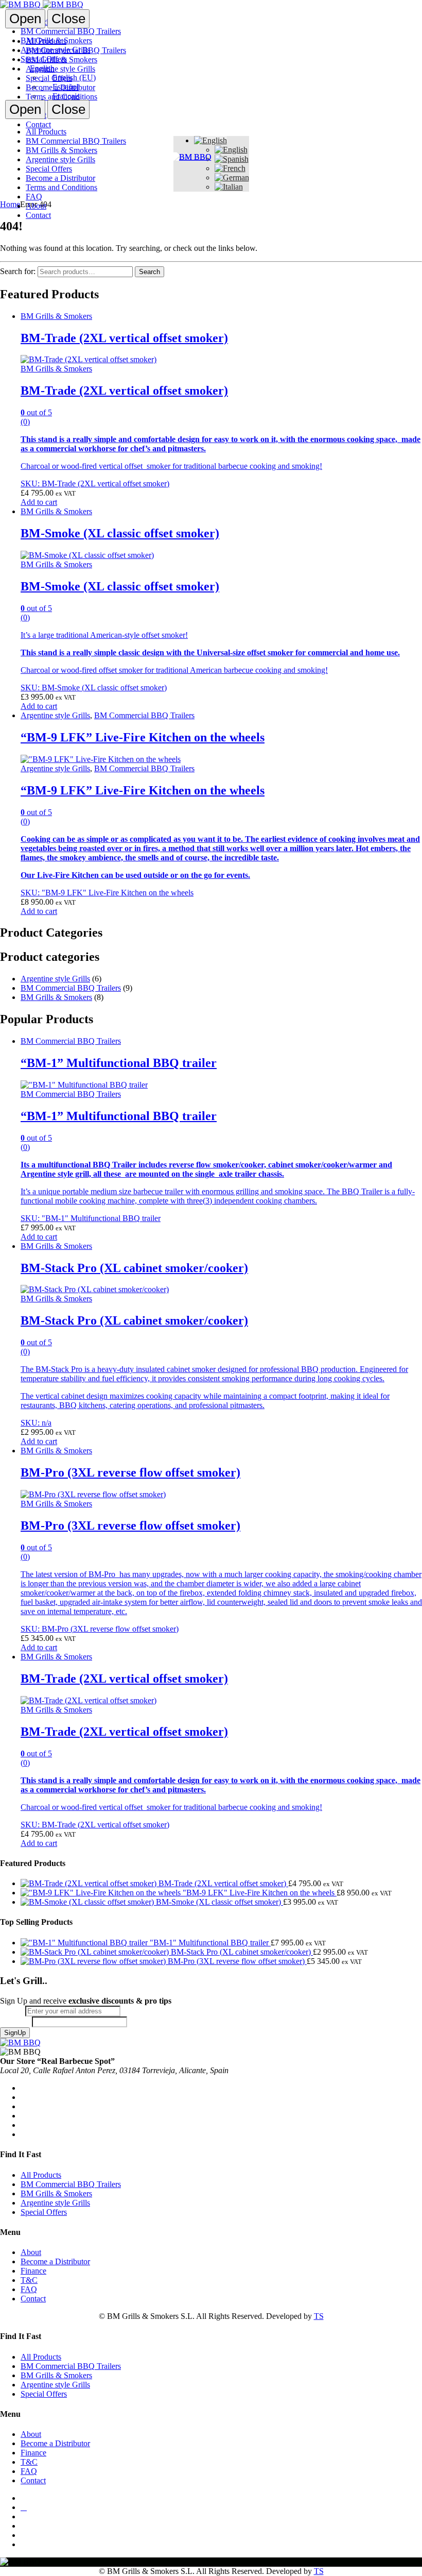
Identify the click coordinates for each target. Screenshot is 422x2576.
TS (319, 2316)
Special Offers (49, 78)
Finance (33, 2271)
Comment (16, 2021)
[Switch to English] (231, 150)
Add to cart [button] (39, 502)
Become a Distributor (60, 87)
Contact (38, 215)
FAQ (34, 197)
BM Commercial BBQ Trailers (76, 50)
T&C (29, 2280)
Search (150, 272)
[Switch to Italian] (229, 187)
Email (13, 2011)
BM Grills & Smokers (61, 60)
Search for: (18, 271)
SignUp (15, 2033)
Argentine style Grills (60, 69)
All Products (46, 41)
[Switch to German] (232, 177)
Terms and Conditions (61, 97)
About (36, 206)
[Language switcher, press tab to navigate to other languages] (210, 140)
